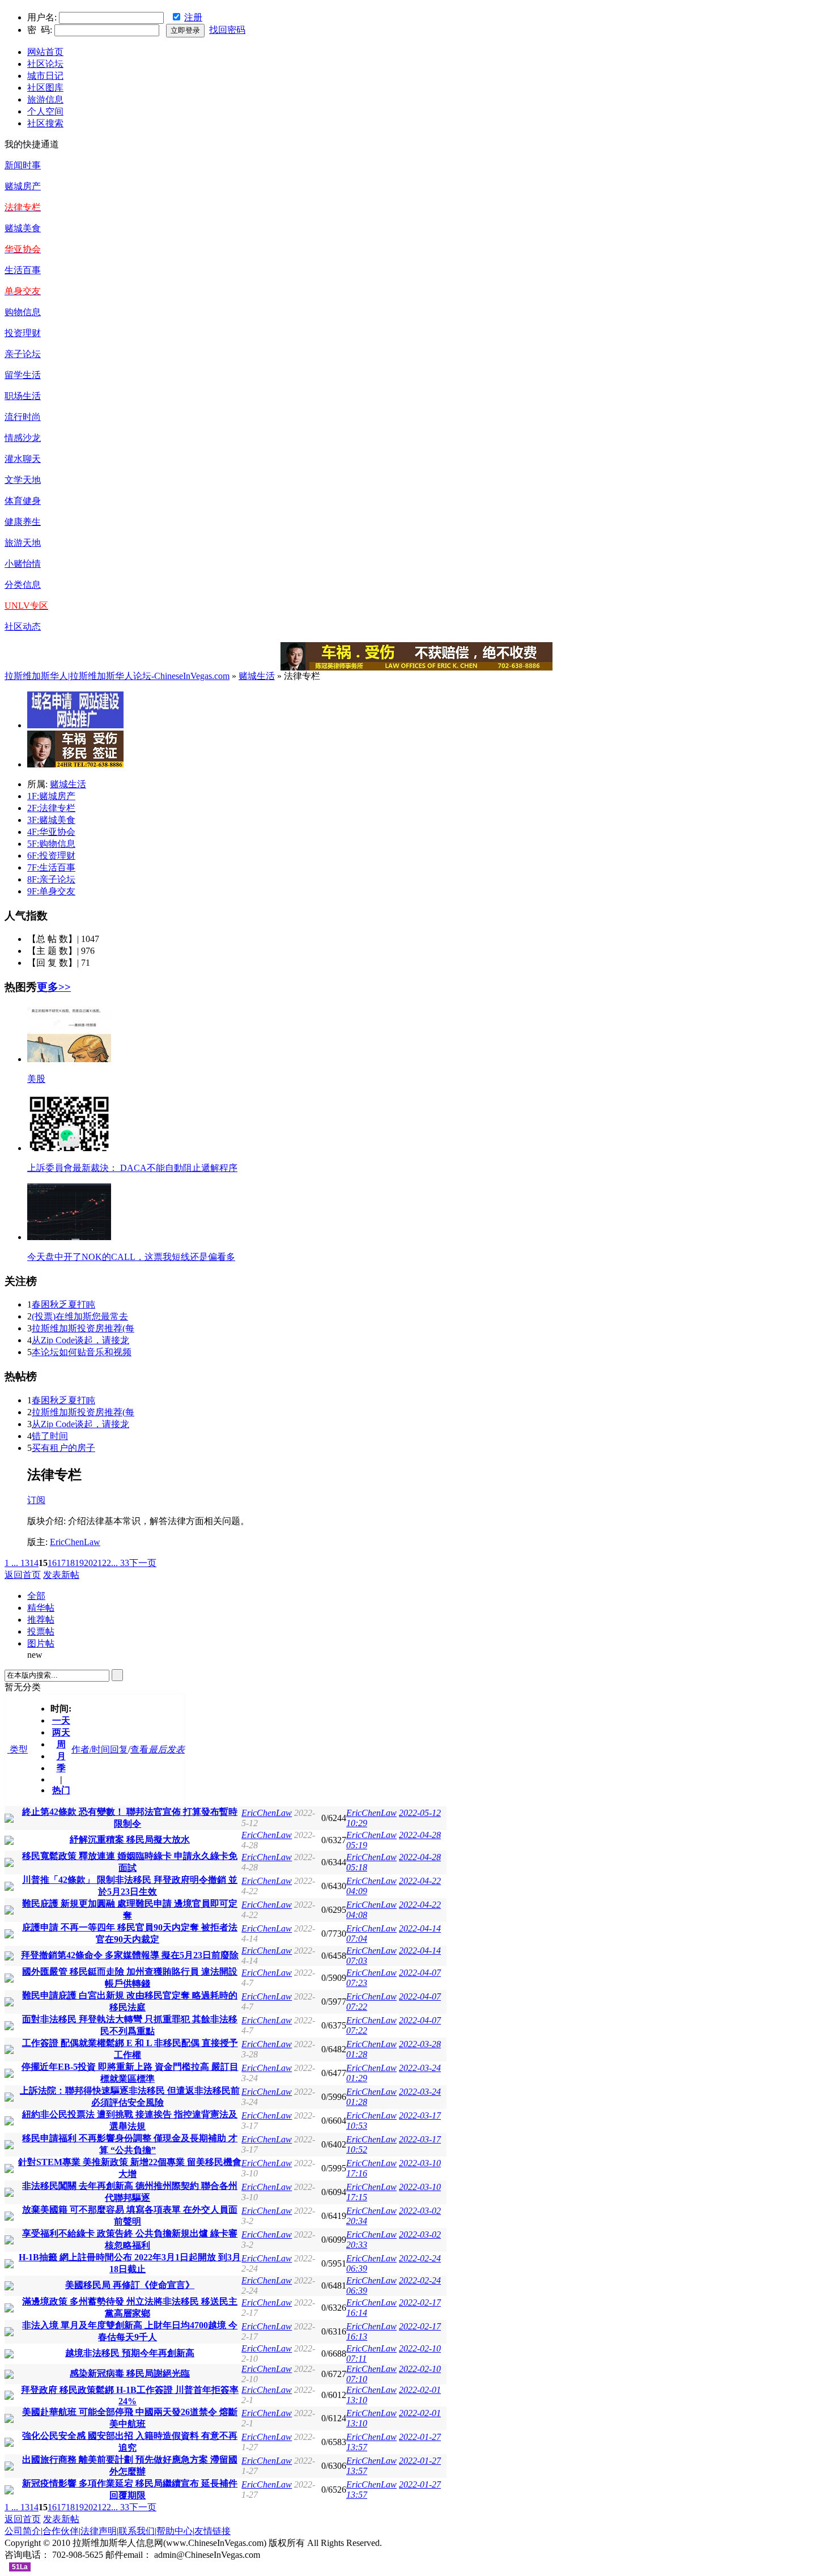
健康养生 (23, 522)
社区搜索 (45, 123)
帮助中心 (175, 2531)
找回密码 (227, 30)
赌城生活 (257, 676)
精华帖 (41, 1608)
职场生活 (23, 396)
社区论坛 (45, 64)
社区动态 (23, 627)
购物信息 (23, 312)
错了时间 (50, 1436)
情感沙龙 (23, 438)
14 (34, 1563)
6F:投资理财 (51, 856)
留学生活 (23, 375)
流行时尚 (23, 417)
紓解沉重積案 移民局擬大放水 (130, 1839)
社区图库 (45, 88)
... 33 (120, 1563)
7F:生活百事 (51, 867)
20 (88, 1563)
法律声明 (99, 2531)
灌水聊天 (23, 459)
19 (79, 1563)
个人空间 (45, 111)
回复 (119, 1749)
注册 (193, 17)
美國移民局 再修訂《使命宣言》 (130, 2285)
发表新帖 (61, 1575)
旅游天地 (23, 543)
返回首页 (23, 1575)
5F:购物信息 (51, 844)
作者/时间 (91, 1749)
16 (52, 1563)
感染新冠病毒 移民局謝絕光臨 (130, 2373)
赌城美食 (23, 228)
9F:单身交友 (51, 891)
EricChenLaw (75, 1542)
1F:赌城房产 (51, 796)
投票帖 (41, 1631)
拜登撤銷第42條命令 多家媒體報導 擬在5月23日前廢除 (130, 1955)
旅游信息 (45, 99)
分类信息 (23, 585)
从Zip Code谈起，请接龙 (80, 1340)
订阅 (36, 1500)
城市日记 (45, 76)
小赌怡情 (23, 564)
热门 (61, 1790)
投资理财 (23, 333)
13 (25, 1563)
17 (61, 1563)
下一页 (143, 1563)
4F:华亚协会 (51, 832)
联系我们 (137, 2531)
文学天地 (23, 480)
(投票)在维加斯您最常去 (80, 1316)
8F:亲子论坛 (51, 879)
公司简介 (23, 2531)
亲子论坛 (23, 354)
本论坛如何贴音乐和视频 (82, 1352)
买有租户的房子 (63, 1448)
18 (70, 1563)
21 (97, 1563)
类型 (18, 1749)
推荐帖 (41, 1620)
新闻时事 (23, 165)
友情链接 (212, 2531)
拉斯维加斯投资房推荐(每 (83, 1328)
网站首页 (45, 52)
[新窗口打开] (9, 1820)
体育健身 (23, 501)
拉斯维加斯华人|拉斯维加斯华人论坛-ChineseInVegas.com (117, 676)
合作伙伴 (61, 2531)
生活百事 (23, 270)
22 (107, 1563)
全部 (36, 1596)
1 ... (11, 1563)
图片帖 (41, 1643)
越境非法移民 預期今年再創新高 (130, 2353)
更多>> (54, 987)
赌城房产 (23, 186)
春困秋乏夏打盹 (63, 1304)
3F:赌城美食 (51, 820)
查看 (139, 1749)
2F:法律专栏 (51, 808)
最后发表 (167, 1749)
